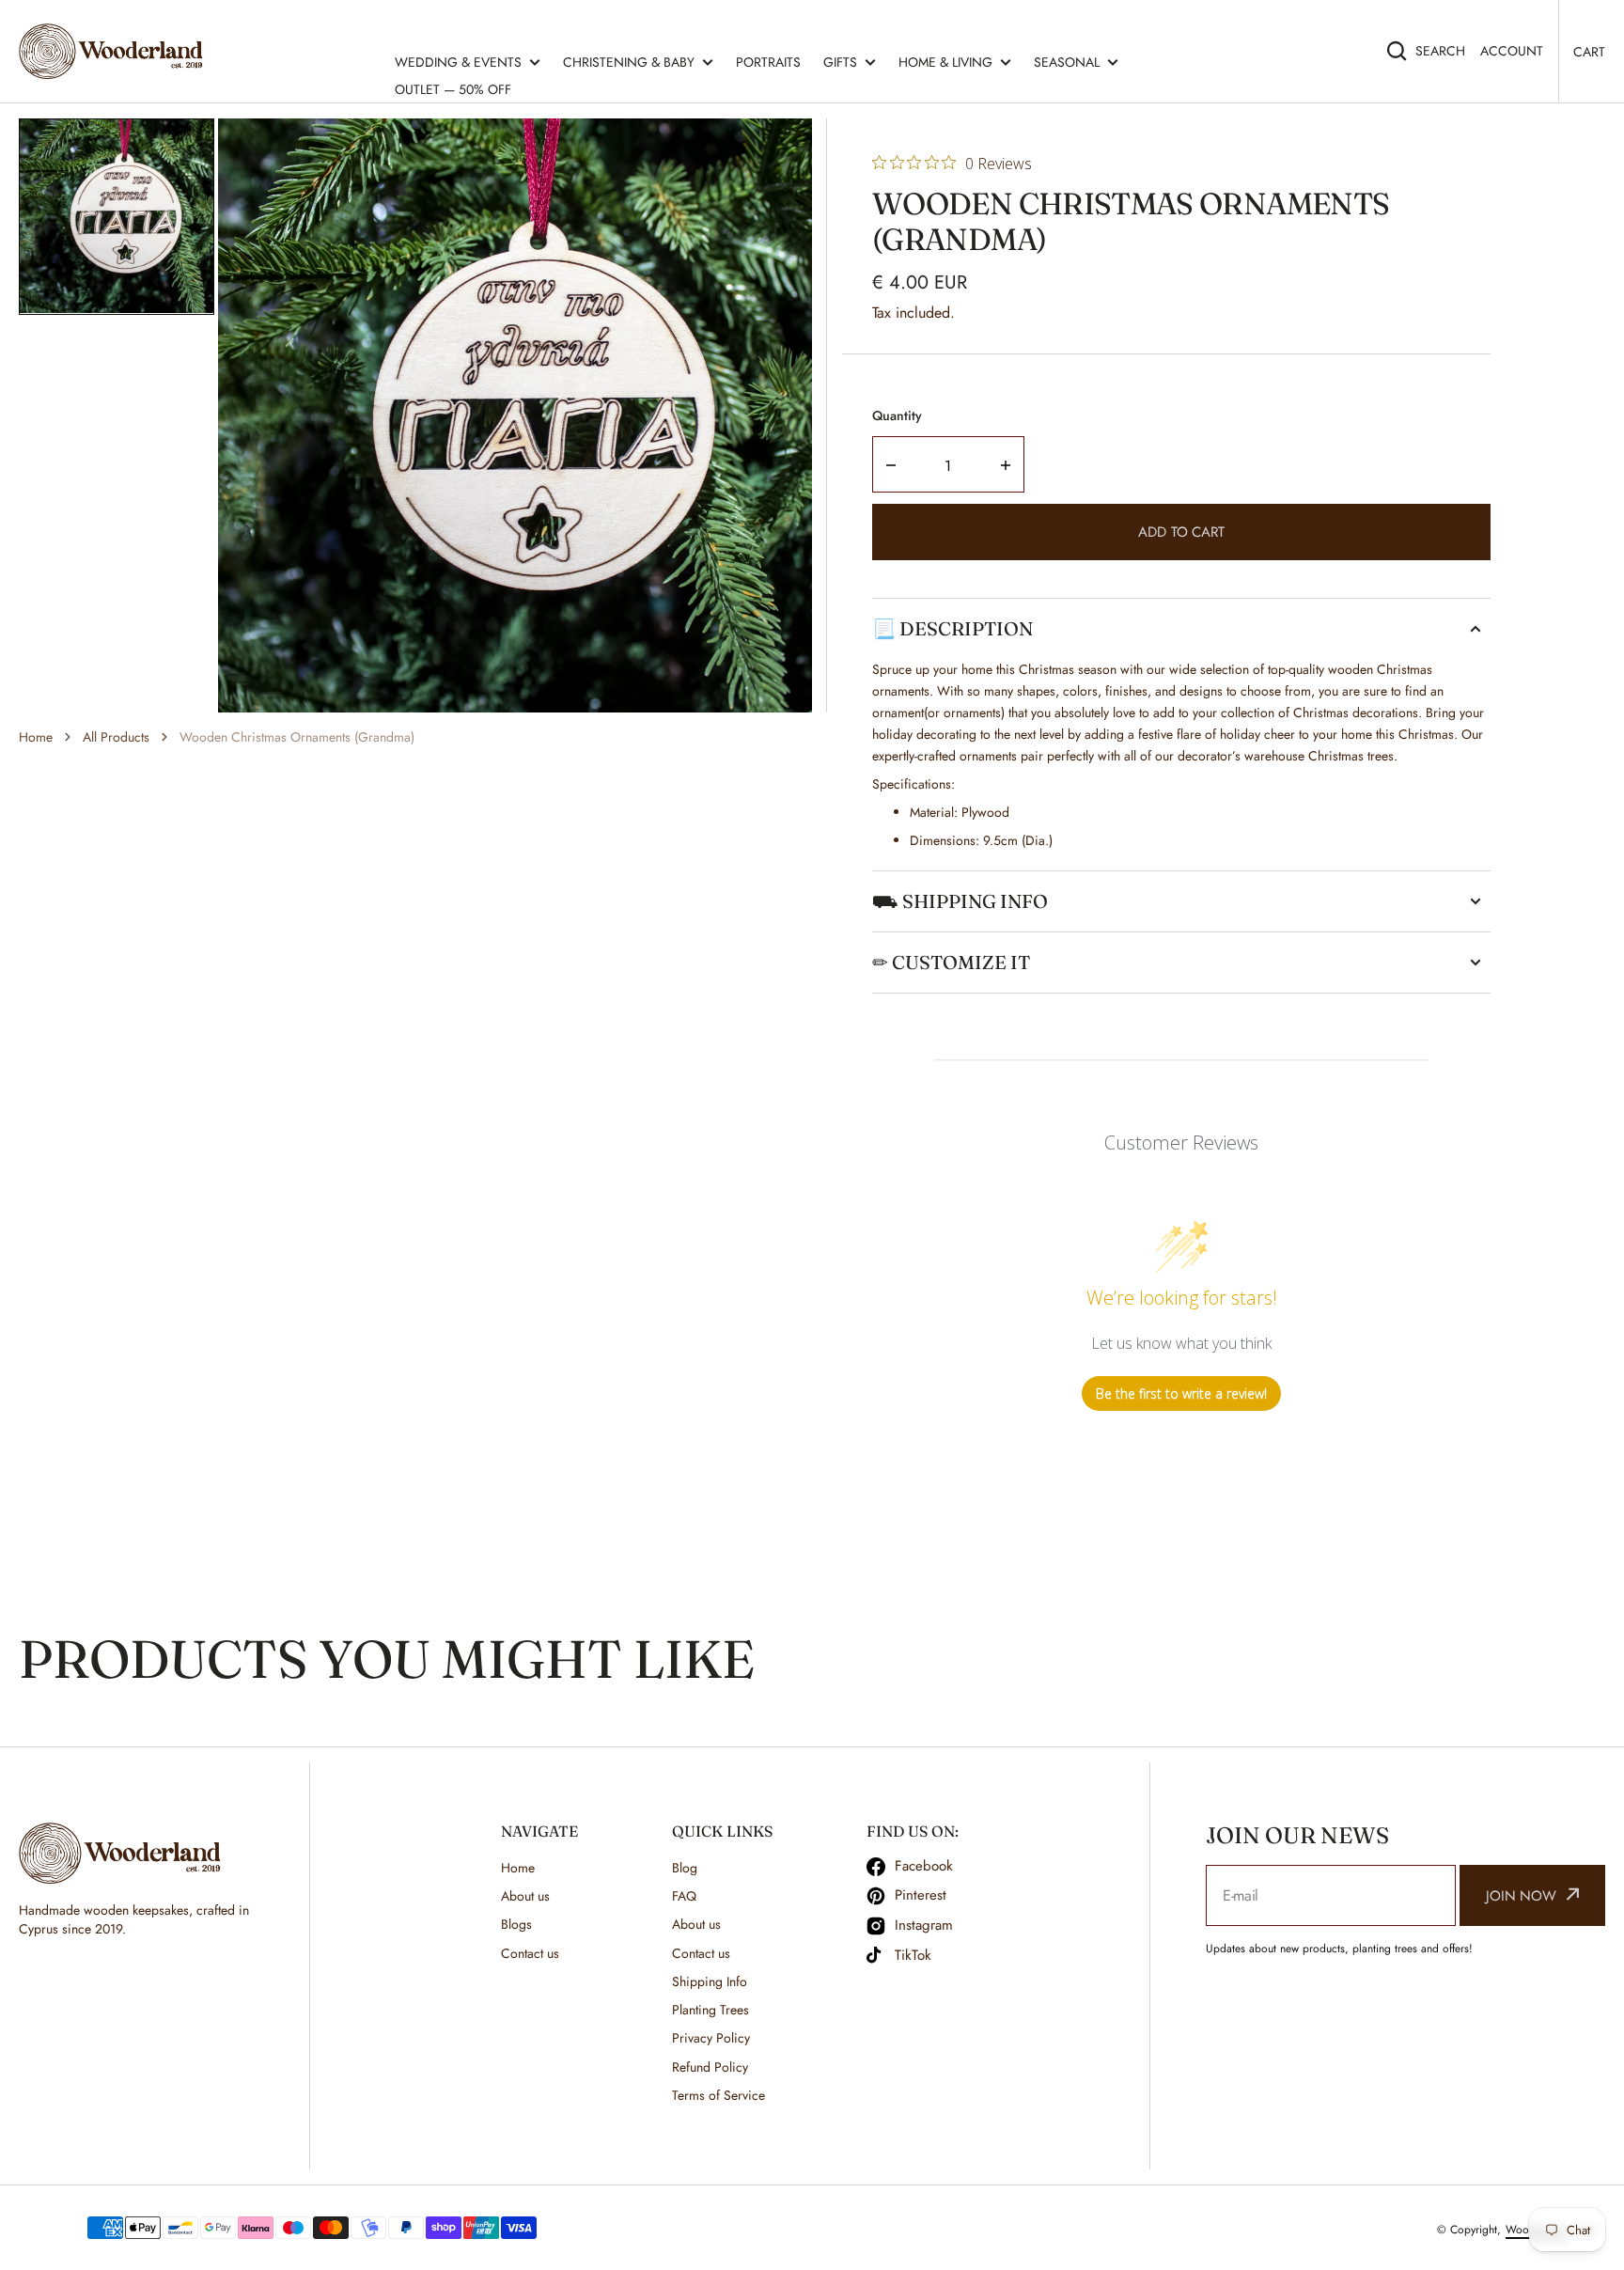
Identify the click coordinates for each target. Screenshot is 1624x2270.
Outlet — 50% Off (453, 89)
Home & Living (945, 62)
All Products (116, 737)
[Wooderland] (115, 51)
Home (36, 737)
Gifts (840, 62)
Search (1440, 51)
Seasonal (1067, 62)
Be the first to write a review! (1181, 1393)
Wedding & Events (458, 62)
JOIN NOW (1521, 1896)
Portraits (768, 62)
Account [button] (1512, 51)
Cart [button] (1589, 52)
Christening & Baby (629, 62)
